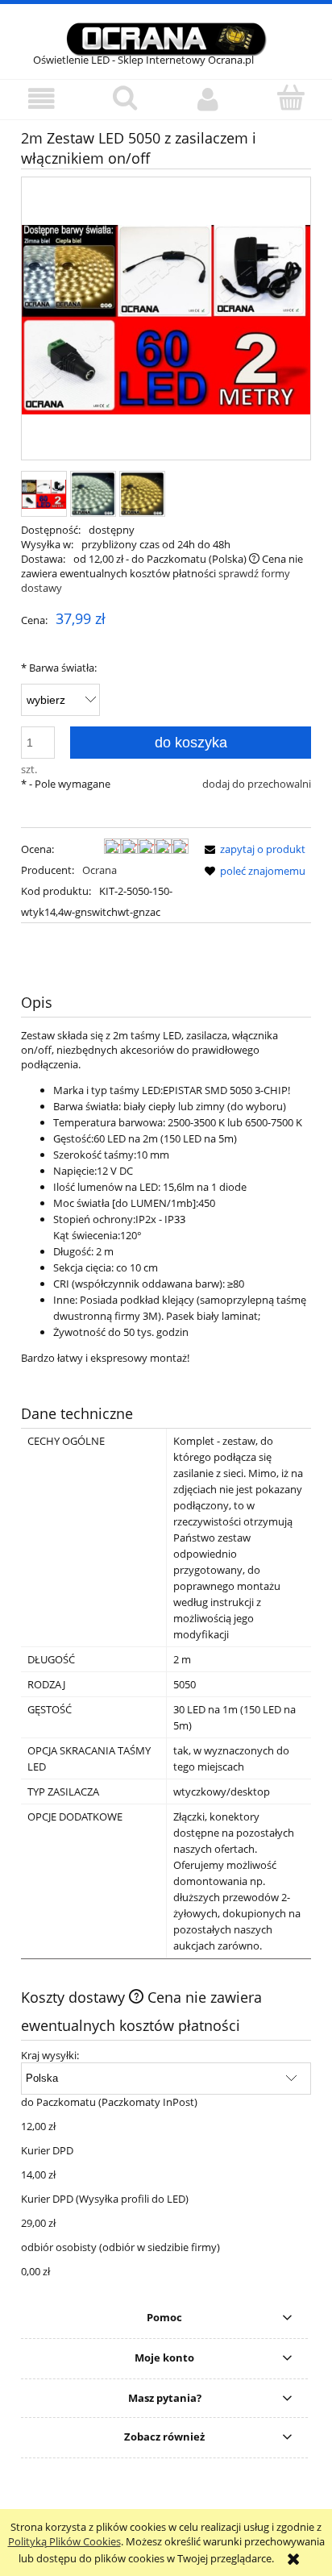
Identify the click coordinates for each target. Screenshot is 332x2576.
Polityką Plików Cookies (64, 2541)
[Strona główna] (166, 37)
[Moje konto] (207, 99)
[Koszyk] (290, 98)
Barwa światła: (59, 668)
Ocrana (100, 870)
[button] (41, 99)
